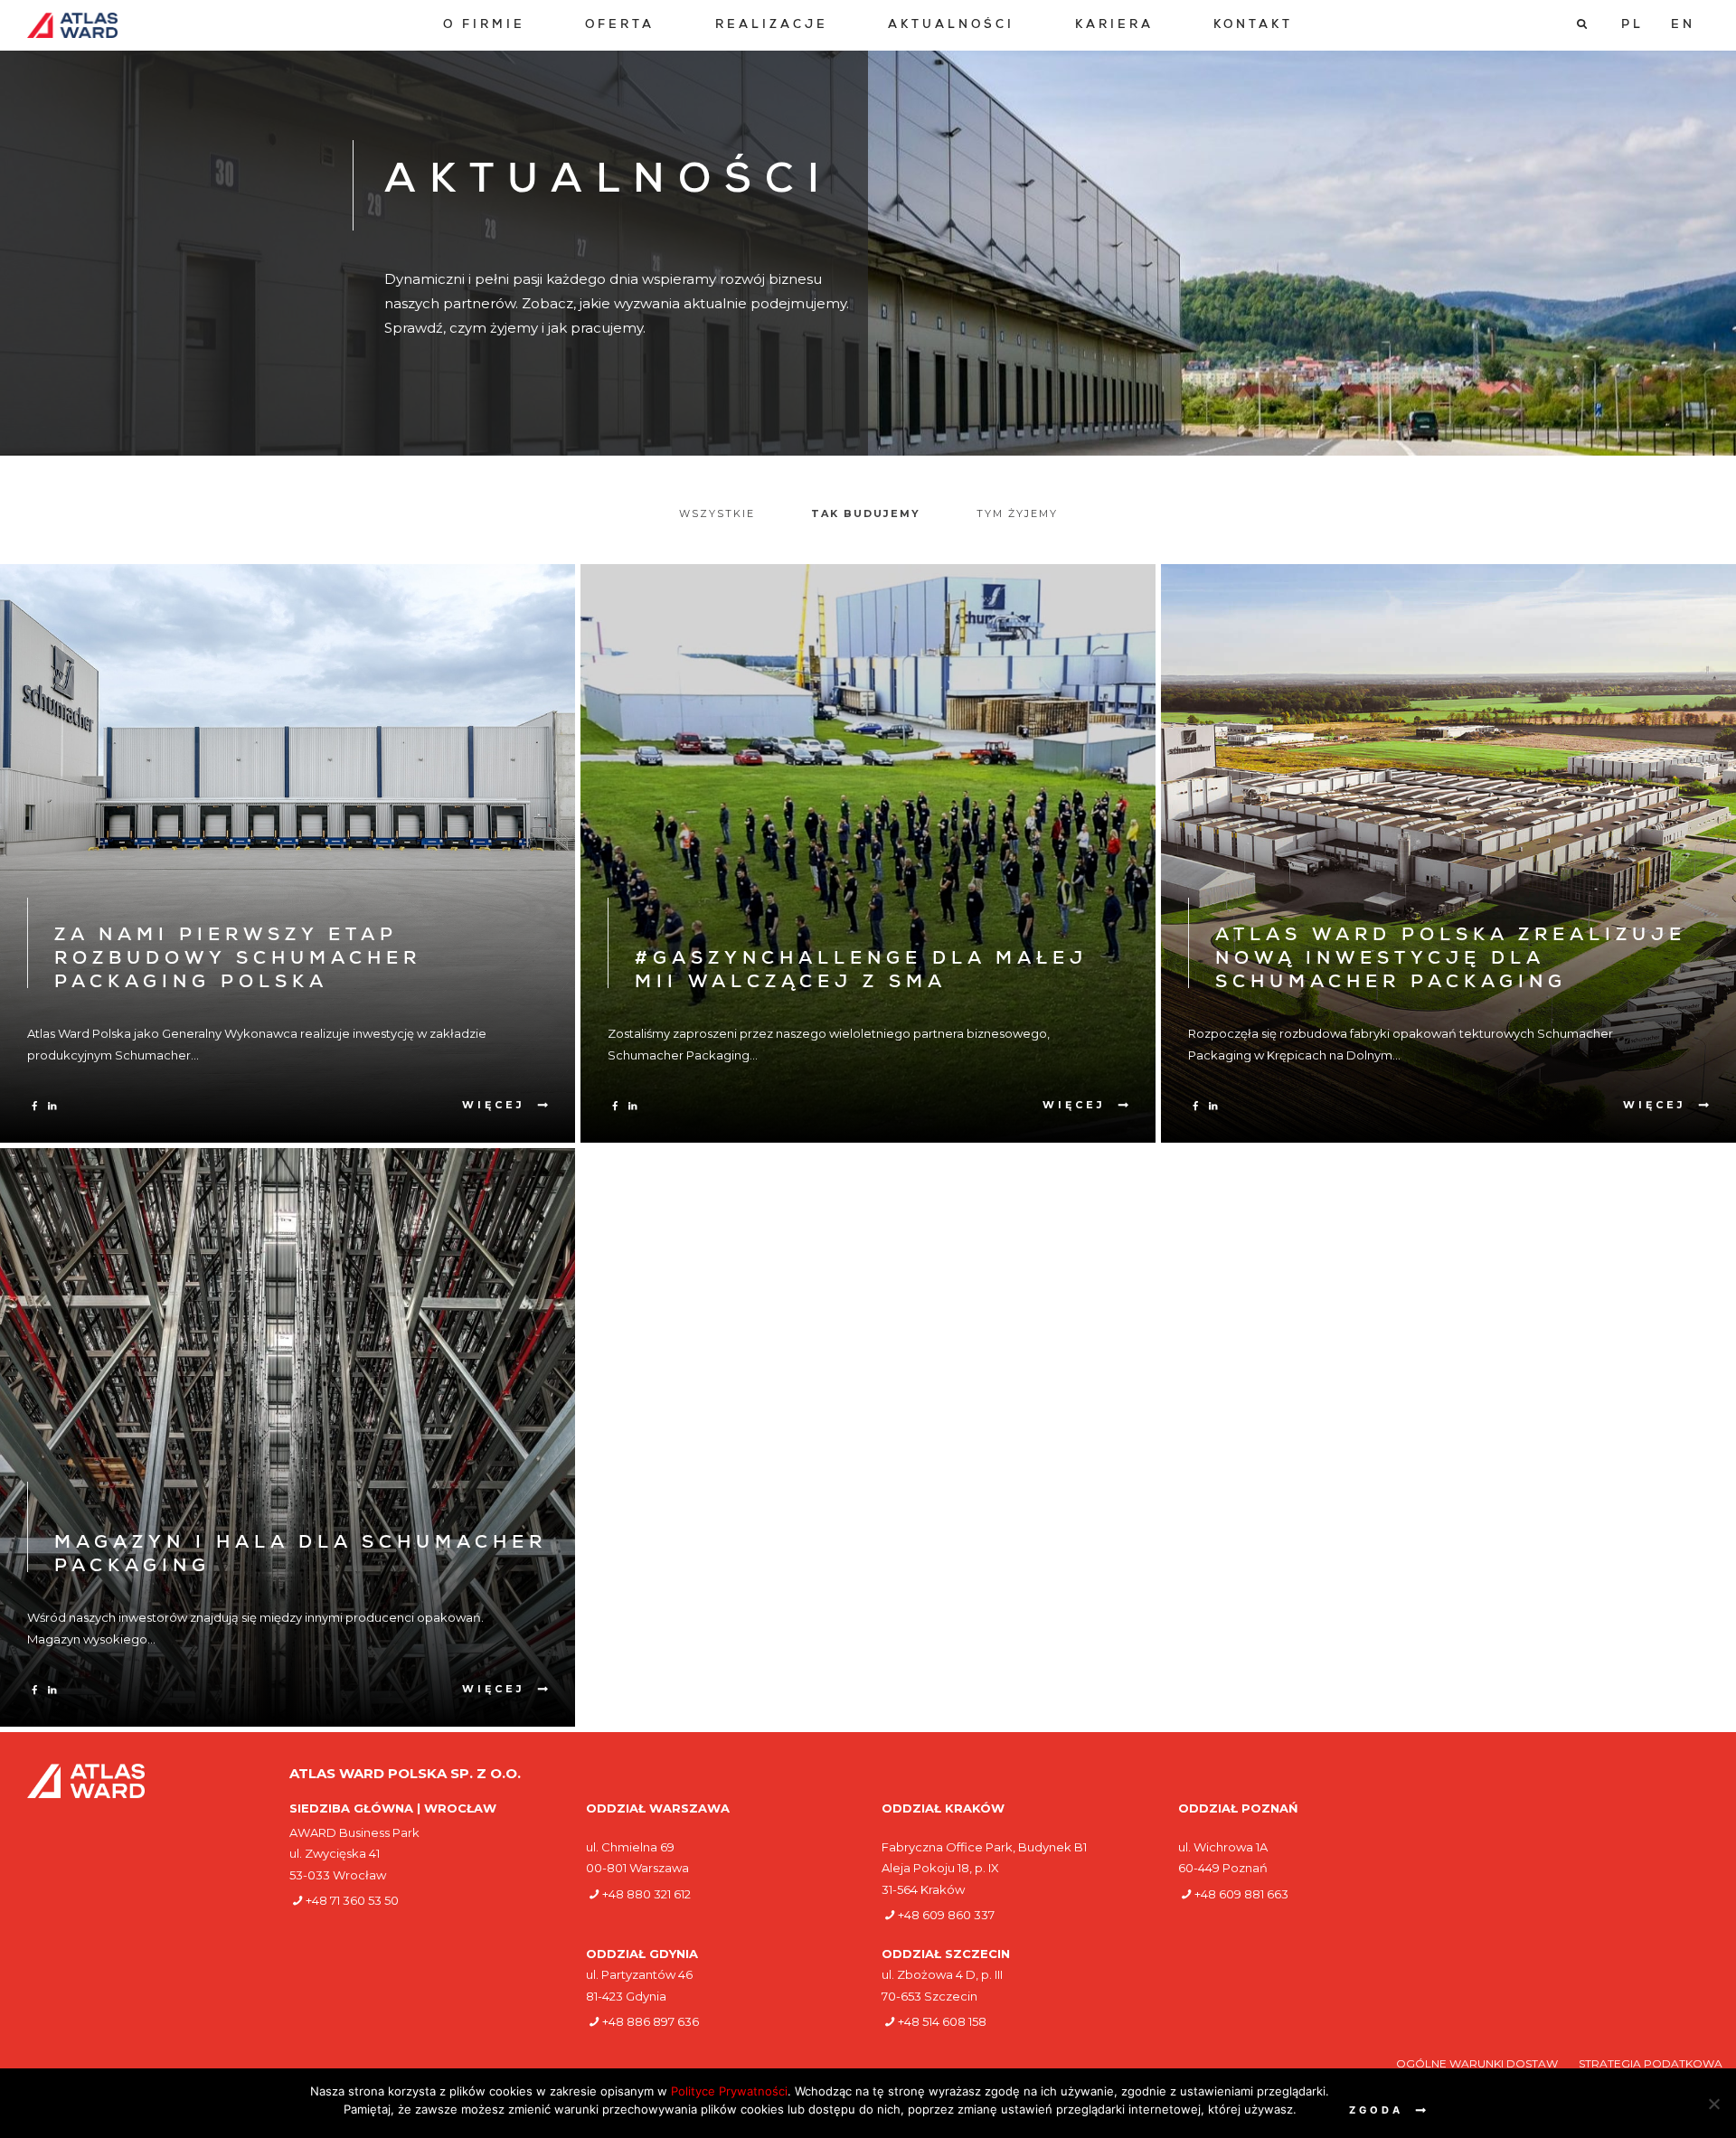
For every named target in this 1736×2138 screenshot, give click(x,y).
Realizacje (772, 26)
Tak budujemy (866, 513)
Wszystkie (717, 513)
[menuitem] (484, 26)
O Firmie (484, 26)
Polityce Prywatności (729, 2091)
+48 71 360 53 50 (352, 1900)
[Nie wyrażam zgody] (1713, 2104)
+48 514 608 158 (942, 2021)
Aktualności (951, 26)
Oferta (620, 26)
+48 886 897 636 (651, 2021)
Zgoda (1376, 2110)
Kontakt (1253, 26)
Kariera (1114, 26)
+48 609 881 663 (1241, 1894)
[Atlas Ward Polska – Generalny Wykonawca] (72, 25)
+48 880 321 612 (646, 1894)
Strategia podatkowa (1651, 2063)
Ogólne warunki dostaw (1478, 2063)
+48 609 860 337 (946, 1915)
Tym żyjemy (1017, 513)
